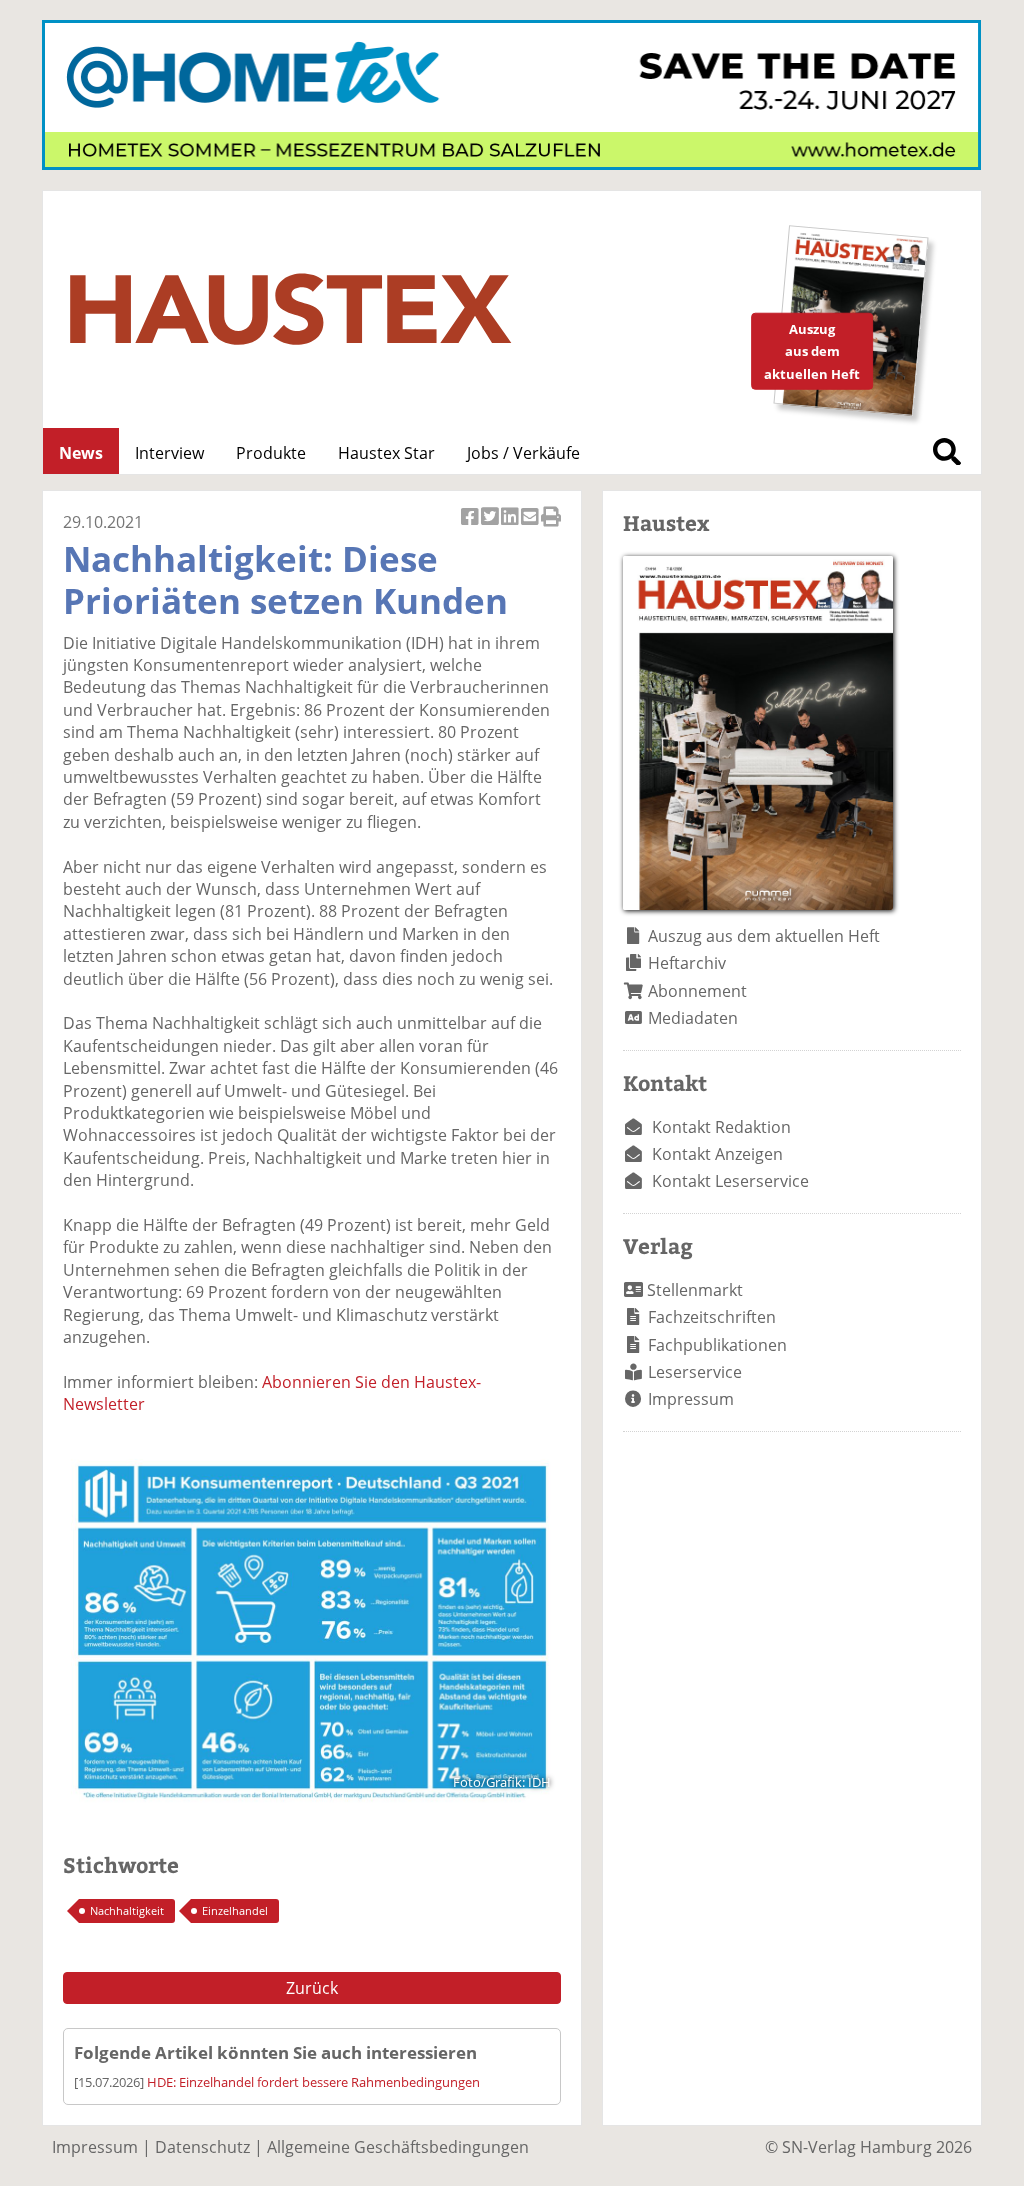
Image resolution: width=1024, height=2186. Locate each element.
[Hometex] (511, 164)
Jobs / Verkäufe (523, 453)
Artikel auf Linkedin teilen (511, 527)
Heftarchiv (687, 963)
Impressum (691, 1399)
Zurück (312, 1988)
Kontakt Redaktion (721, 1127)
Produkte (271, 453)
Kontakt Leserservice (730, 1181)
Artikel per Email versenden (531, 527)
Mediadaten (693, 1018)
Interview (169, 453)
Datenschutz (202, 2147)
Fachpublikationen (717, 1345)
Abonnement (697, 991)
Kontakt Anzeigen (717, 1154)
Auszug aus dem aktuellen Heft (764, 936)
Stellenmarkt (695, 1290)
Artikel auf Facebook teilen (471, 527)
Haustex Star (386, 453)
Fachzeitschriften (712, 1317)
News (81, 453)
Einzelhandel (235, 1910)
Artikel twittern (491, 527)
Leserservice (695, 1372)
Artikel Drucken (551, 527)
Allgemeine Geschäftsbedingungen (398, 2147)
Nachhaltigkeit (127, 1910)
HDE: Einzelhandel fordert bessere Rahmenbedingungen (313, 2082)
